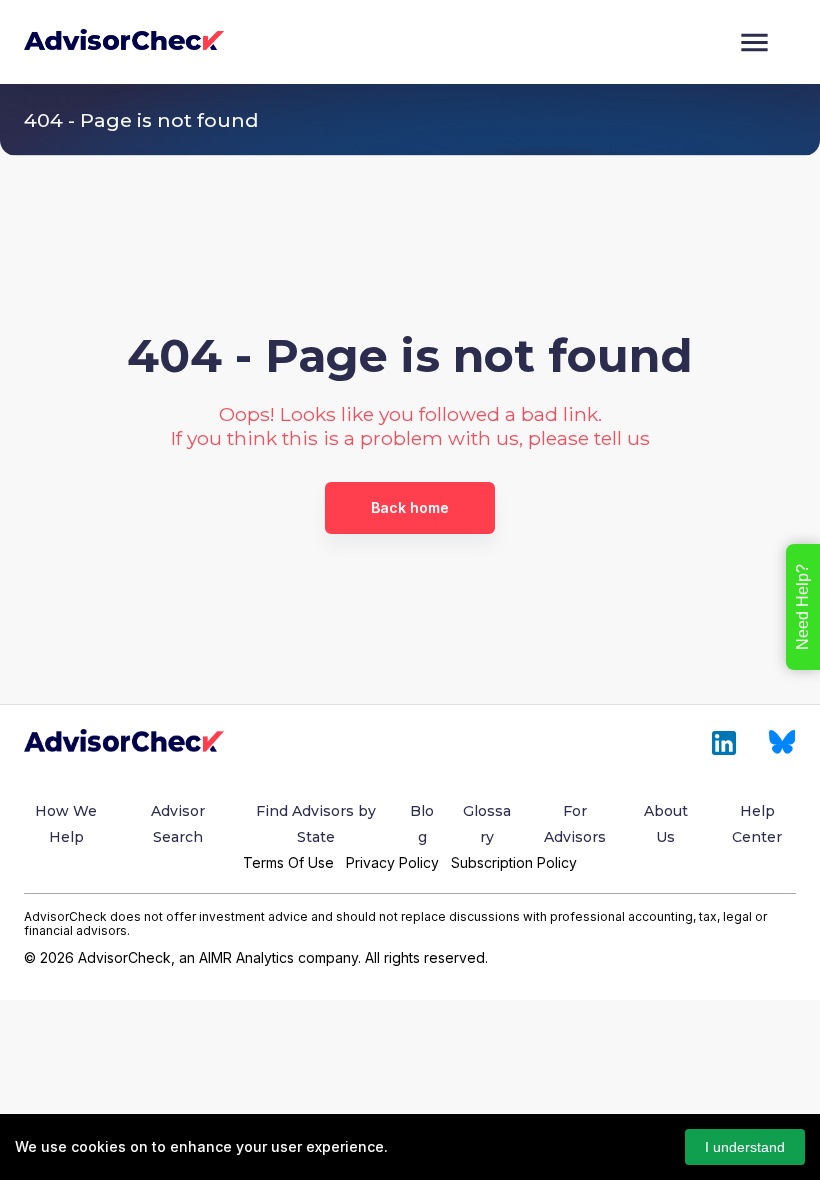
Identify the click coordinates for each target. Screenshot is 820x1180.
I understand (745, 1147)
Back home (410, 507)
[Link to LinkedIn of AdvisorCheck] (724, 743)
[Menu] (754, 42)
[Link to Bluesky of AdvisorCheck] (782, 743)
